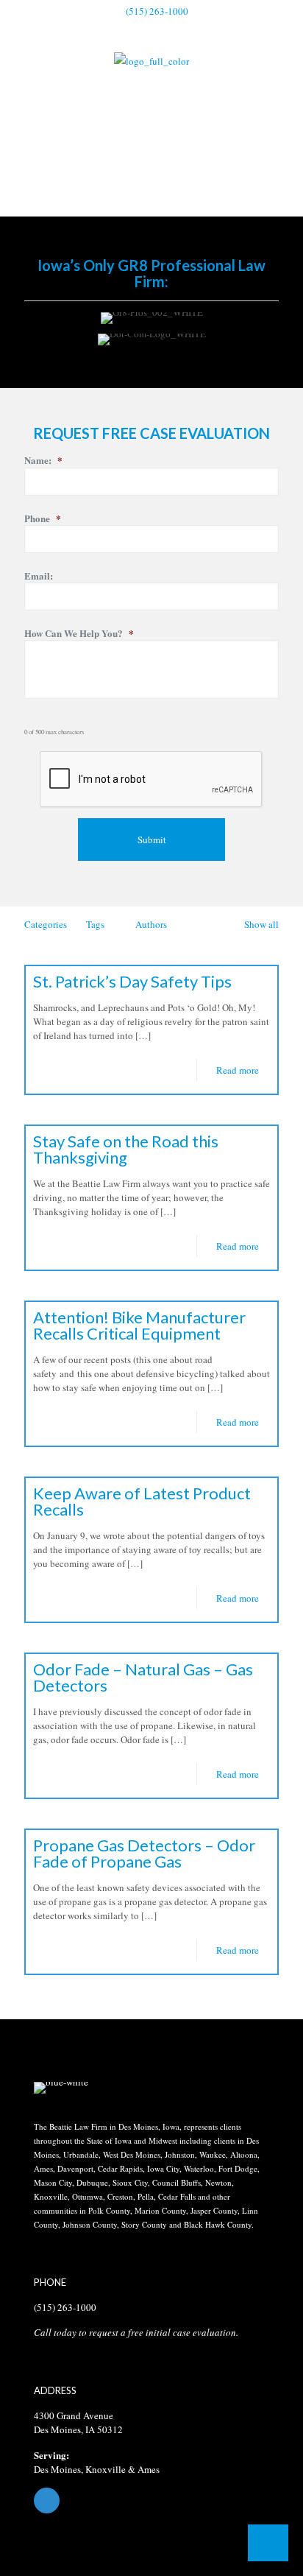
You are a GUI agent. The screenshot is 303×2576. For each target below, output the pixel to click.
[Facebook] (151, 2501)
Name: (43, 461)
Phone (43, 519)
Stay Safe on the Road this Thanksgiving (126, 1149)
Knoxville (106, 2469)
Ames (149, 2469)
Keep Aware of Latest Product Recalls (142, 1501)
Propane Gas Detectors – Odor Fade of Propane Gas (144, 1853)
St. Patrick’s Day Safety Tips (132, 981)
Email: (39, 576)
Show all (261, 924)
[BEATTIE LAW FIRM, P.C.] (151, 60)
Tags (95, 924)
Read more (238, 1070)
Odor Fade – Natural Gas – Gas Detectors (143, 1677)
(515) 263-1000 (157, 11)
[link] (61, 2088)
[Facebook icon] (152, 30)
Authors (151, 924)
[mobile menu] (283, 73)
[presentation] (151, 780)
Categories (46, 924)
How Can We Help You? (79, 634)
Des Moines (57, 2469)
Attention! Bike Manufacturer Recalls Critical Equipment (139, 1325)
